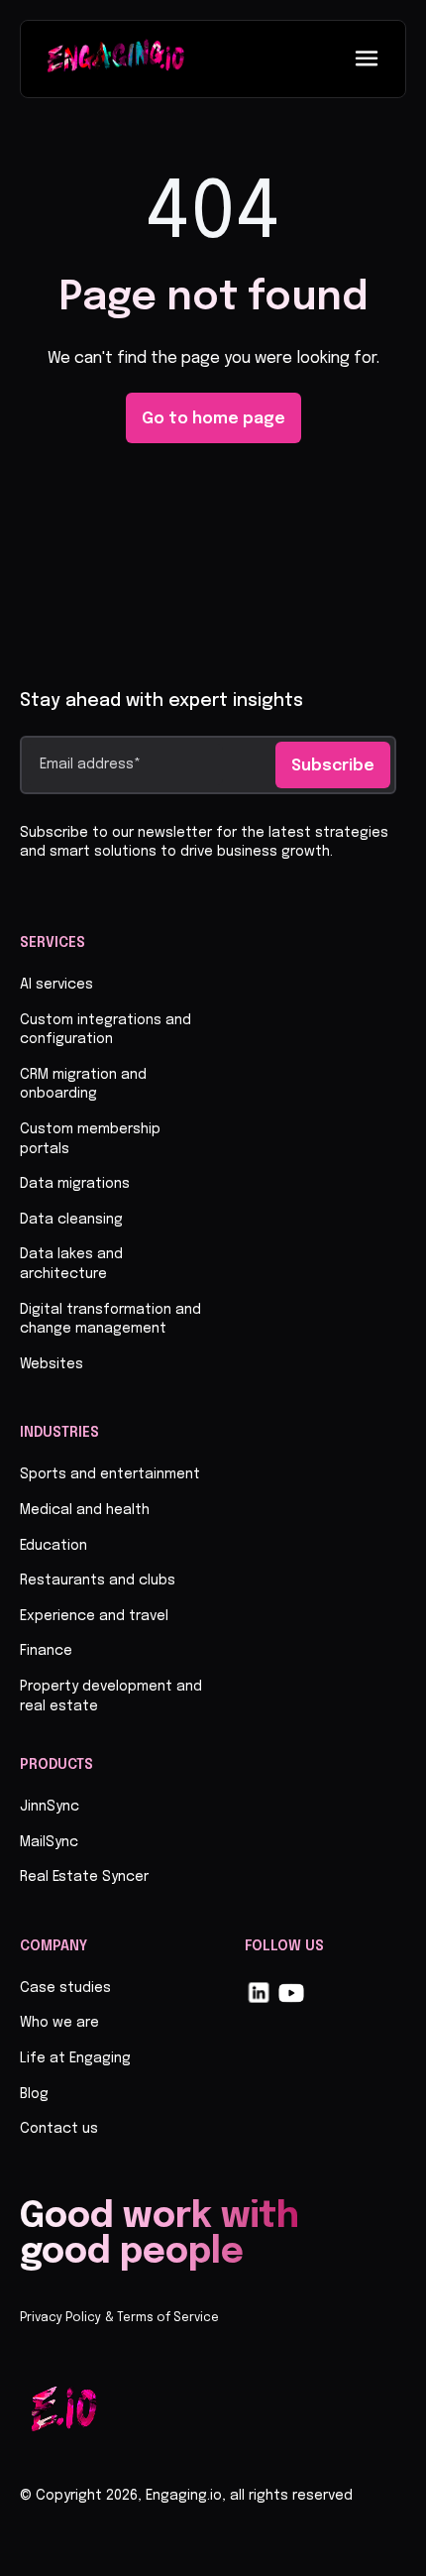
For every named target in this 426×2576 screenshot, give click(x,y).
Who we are (59, 2023)
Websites (52, 1364)
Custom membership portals (90, 1139)
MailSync (49, 1842)
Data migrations (75, 1184)
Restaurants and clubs (98, 1581)
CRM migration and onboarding (83, 1085)
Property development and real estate (111, 1697)
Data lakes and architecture (71, 1264)
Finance (46, 1651)
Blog (34, 2094)
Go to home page (213, 419)
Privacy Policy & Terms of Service (119, 2318)
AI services (56, 985)
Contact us (59, 2129)
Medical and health (85, 1510)
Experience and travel (94, 1616)
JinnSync (50, 1807)
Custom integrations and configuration (106, 1030)
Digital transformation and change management (110, 1320)
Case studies (65, 1988)
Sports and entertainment (110, 1474)
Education (53, 1546)
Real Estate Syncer (84, 1877)
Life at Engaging (75, 2058)
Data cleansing (71, 1220)
